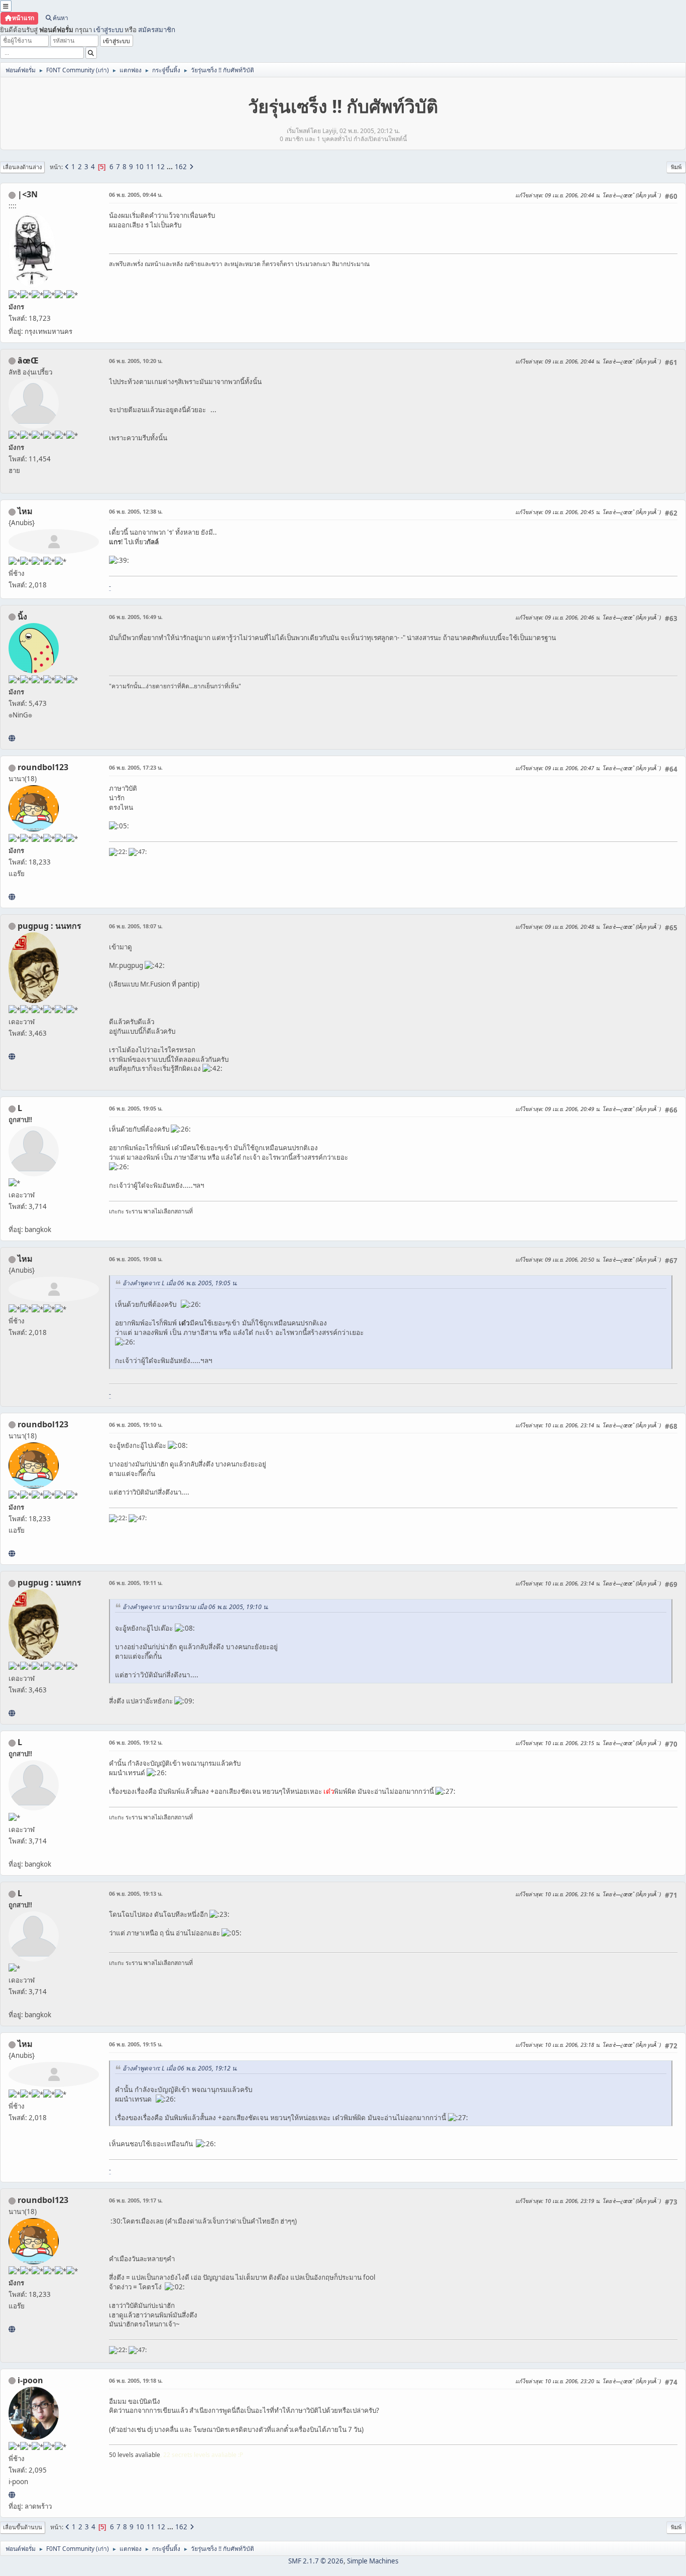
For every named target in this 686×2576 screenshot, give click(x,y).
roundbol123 (43, 767)
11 (150, 167)
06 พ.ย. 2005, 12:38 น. (136, 511)
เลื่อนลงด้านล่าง (22, 167)
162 (181, 167)
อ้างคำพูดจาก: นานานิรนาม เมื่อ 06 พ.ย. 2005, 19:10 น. (196, 1607)
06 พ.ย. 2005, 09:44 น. (136, 195)
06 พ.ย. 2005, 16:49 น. (136, 617)
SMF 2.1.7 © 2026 (316, 2561)
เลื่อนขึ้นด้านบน (23, 2527)
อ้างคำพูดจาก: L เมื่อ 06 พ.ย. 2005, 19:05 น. (180, 1283)
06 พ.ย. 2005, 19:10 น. (136, 1425)
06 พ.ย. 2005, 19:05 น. (136, 1108)
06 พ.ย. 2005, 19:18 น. (136, 2380)
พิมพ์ (676, 167)
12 (161, 167)
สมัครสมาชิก (157, 30)
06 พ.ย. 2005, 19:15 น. (136, 2044)
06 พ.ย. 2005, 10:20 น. (136, 361)
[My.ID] (12, 738)
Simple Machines (373, 2561)
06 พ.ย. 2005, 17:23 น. (136, 767)
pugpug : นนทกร (49, 926)
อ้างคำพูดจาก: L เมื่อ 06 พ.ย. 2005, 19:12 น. (180, 2068)
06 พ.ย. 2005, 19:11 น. (136, 1583)
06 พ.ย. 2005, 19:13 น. (136, 1893)
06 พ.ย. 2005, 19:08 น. (136, 1259)
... (170, 167)
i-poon (30, 2380)
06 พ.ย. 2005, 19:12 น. (136, 1742)
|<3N (28, 194)
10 (140, 167)
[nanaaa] (12, 897)
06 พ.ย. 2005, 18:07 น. (136, 926)
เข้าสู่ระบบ (108, 30)
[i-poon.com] (12, 2495)
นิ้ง (22, 617)
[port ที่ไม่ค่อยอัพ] (12, 1056)
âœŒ (28, 360)
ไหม (25, 511)
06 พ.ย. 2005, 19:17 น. (136, 2200)
